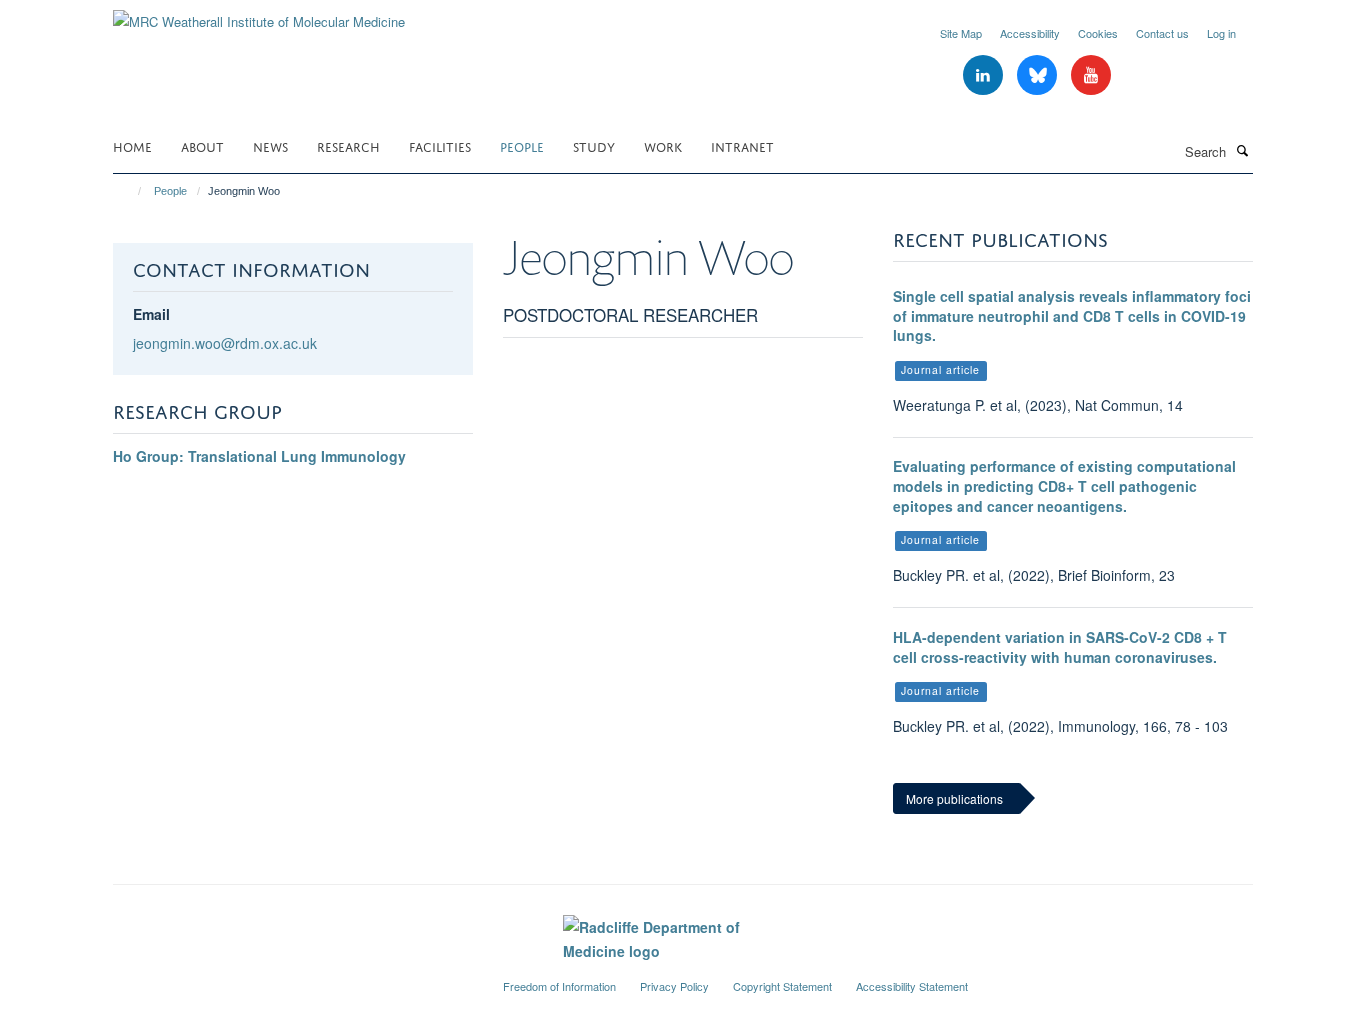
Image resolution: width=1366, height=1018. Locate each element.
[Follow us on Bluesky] (1039, 75)
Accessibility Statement (912, 986)
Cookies (1098, 33)
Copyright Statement (782, 986)
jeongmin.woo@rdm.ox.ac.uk (225, 343)
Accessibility (1030, 33)
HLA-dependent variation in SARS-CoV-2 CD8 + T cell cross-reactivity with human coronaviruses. (1060, 647)
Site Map (961, 33)
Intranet (742, 145)
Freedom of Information (559, 986)
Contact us (1162, 33)
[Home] (130, 191)
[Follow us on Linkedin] (985, 75)
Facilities (440, 145)
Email (151, 314)
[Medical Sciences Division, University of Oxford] (293, 978)
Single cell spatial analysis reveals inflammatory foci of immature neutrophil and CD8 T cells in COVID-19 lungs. (1072, 315)
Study (594, 145)
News (270, 145)
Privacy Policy (674, 986)
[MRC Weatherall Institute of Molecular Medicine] (259, 14)
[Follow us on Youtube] (1091, 75)
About (202, 145)
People (522, 145)
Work (663, 145)
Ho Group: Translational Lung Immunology (259, 456)
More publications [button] (954, 798)
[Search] (1242, 150)
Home (132, 145)
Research (348, 145)
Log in (1221, 33)
